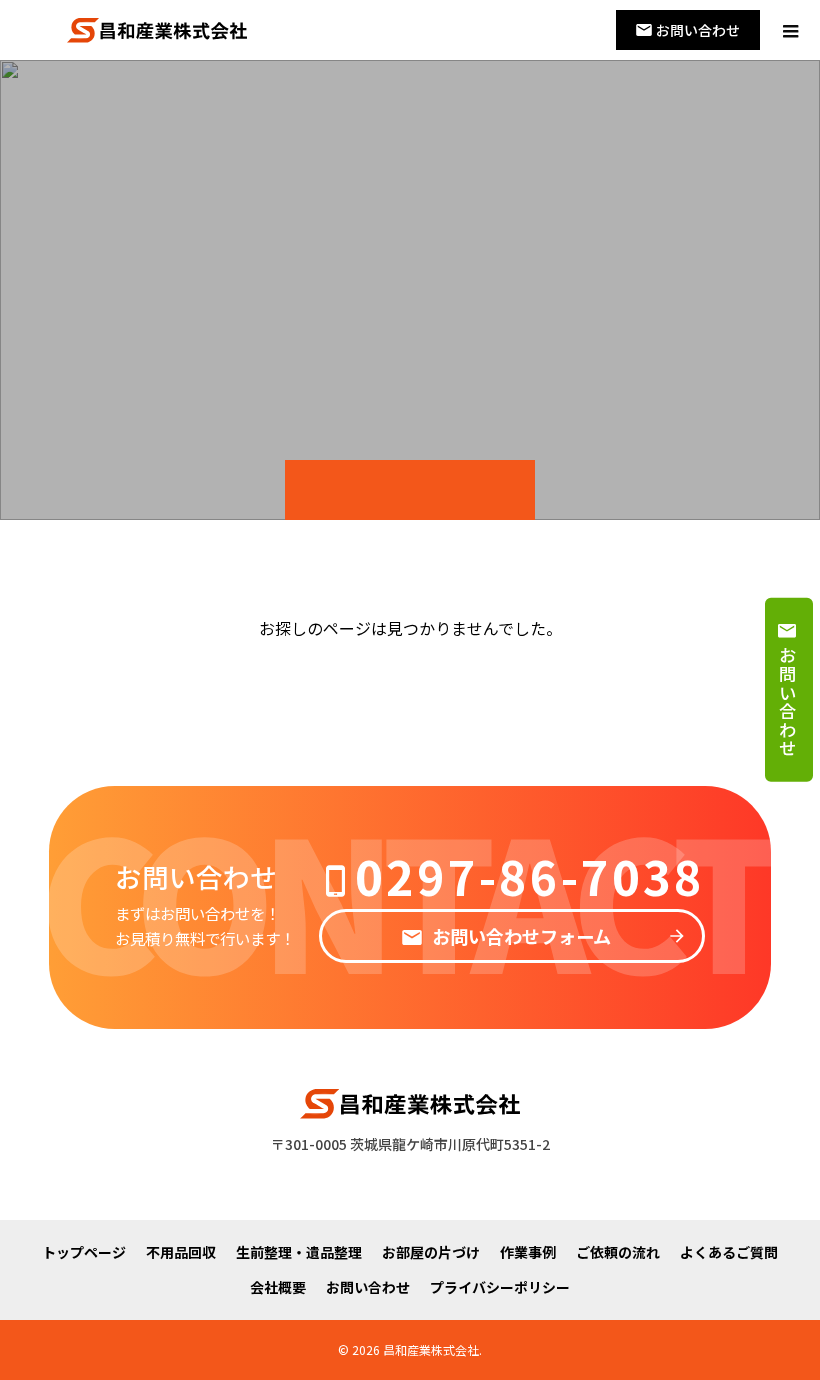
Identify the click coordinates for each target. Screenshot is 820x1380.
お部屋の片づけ (431, 1252)
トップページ (84, 1252)
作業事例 (528, 1252)
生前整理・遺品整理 (299, 1252)
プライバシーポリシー (500, 1287)
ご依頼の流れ (618, 1252)
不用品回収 (181, 1252)
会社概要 (278, 1287)
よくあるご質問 (729, 1252)
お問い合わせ (368, 1287)
